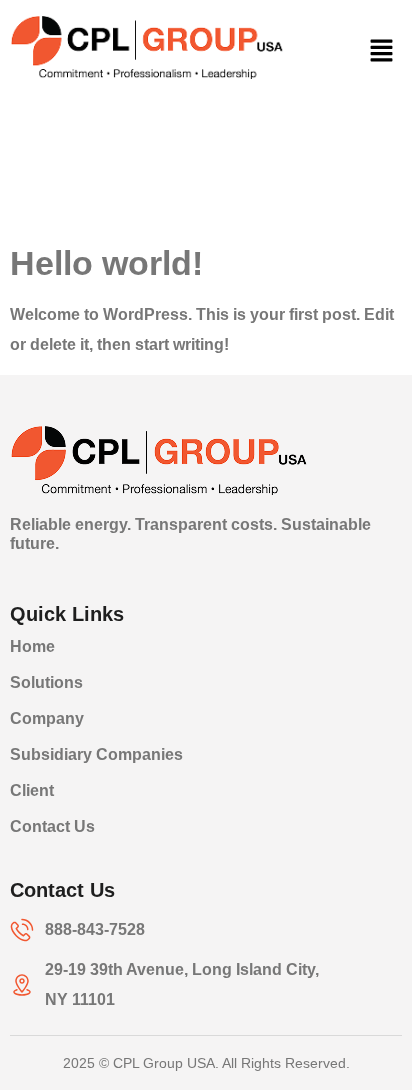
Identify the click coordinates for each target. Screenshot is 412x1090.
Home (32, 646)
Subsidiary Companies (96, 754)
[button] (382, 52)
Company (47, 718)
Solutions (46, 682)
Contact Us (52, 826)
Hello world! (106, 263)
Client (32, 790)
